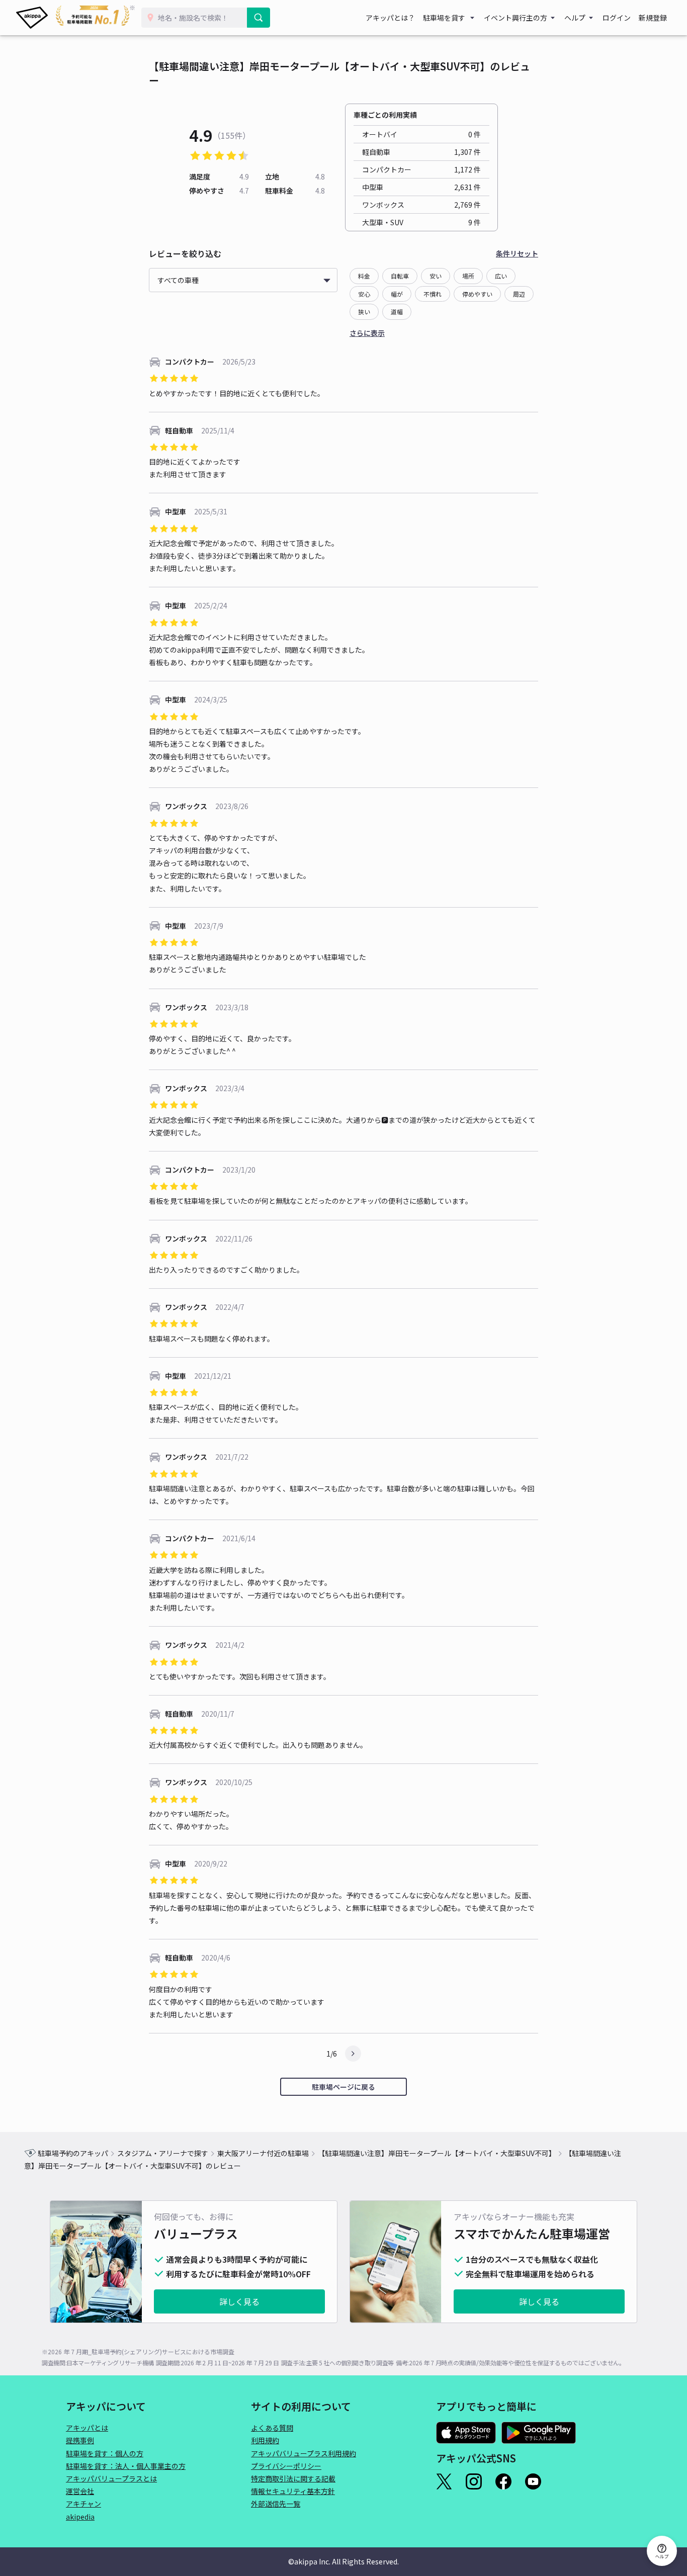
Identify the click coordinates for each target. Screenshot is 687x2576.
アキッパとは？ (390, 18)
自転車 (400, 276)
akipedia (80, 2517)
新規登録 (653, 18)
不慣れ (433, 294)
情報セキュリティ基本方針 (293, 2491)
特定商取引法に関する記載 (293, 2478)
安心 (364, 294)
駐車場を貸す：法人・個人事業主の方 (126, 2466)
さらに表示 (367, 333)
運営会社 (80, 2491)
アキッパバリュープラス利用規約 (304, 2453)
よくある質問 (272, 2428)
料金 (364, 276)
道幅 (397, 312)
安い (436, 276)
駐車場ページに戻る (343, 2087)
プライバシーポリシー (286, 2466)
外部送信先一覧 (276, 2504)
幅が (397, 294)
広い (501, 276)
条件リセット (517, 253)
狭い (364, 312)
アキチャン (83, 2504)
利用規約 (265, 2440)
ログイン (617, 18)
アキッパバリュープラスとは (111, 2478)
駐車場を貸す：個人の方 (105, 2453)
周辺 (519, 294)
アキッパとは (87, 2428)
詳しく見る (239, 2301)
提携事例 (80, 2440)
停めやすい (477, 294)
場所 (468, 276)
